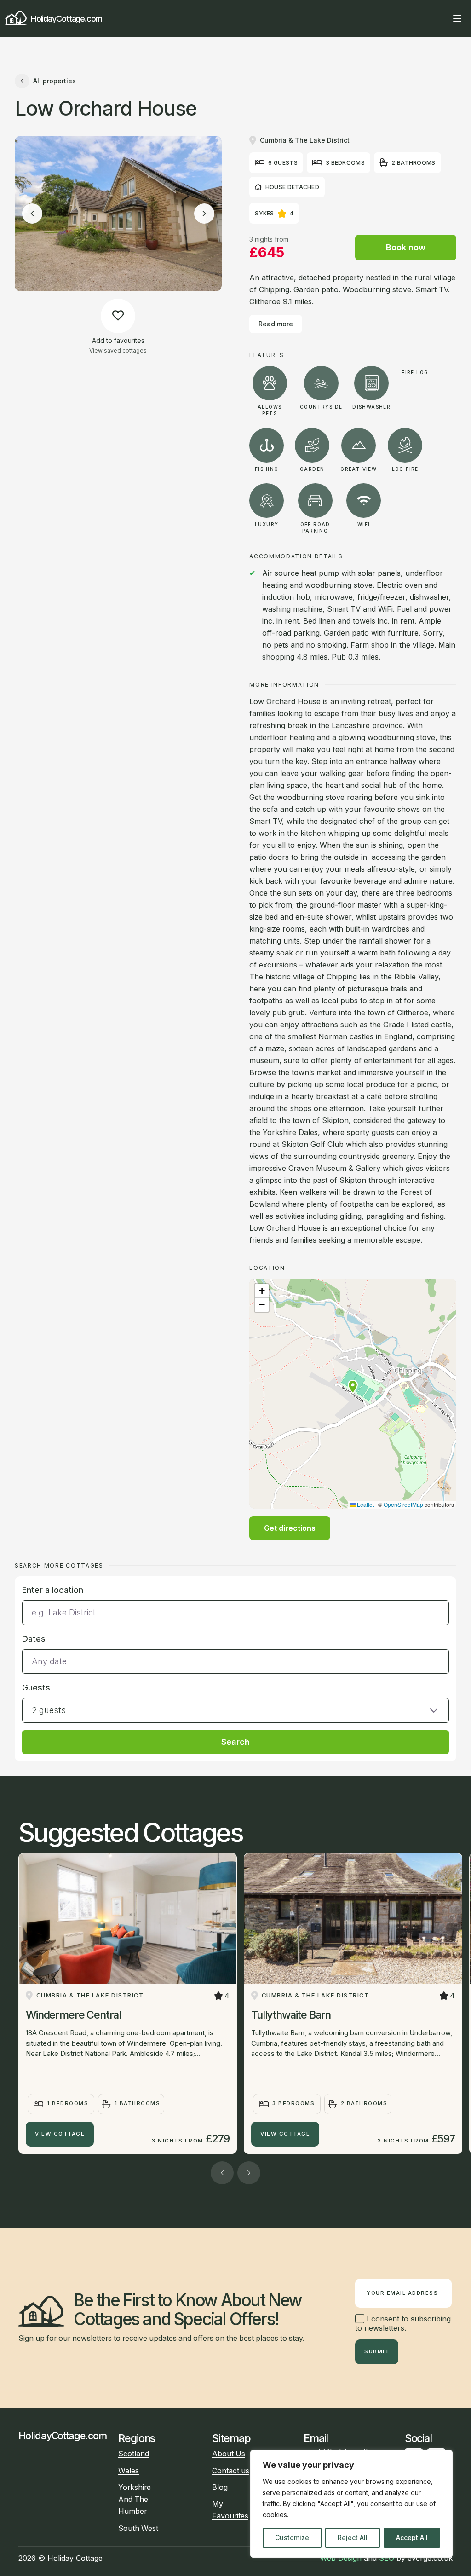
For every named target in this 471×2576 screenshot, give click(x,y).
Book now (406, 247)
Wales (129, 2471)
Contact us (231, 2471)
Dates (34, 1639)
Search (235, 1742)
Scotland (134, 2454)
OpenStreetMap (403, 1504)
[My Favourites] (441, 18)
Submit (377, 2351)
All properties (55, 81)
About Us (229, 2454)
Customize (292, 2538)
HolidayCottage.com (66, 18)
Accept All (412, 2538)
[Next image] (204, 214)
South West (138, 2528)
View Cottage (60, 2134)
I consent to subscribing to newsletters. (403, 2323)
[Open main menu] (457, 18)
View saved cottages (118, 350)
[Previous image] (32, 214)
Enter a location (53, 1590)
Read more (276, 324)
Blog (220, 2487)
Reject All (353, 2538)
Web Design (341, 2558)
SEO (387, 2558)
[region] (351, 2504)
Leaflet (365, 1504)
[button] (353, 1387)
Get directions (290, 1528)
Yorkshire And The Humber (135, 2499)
